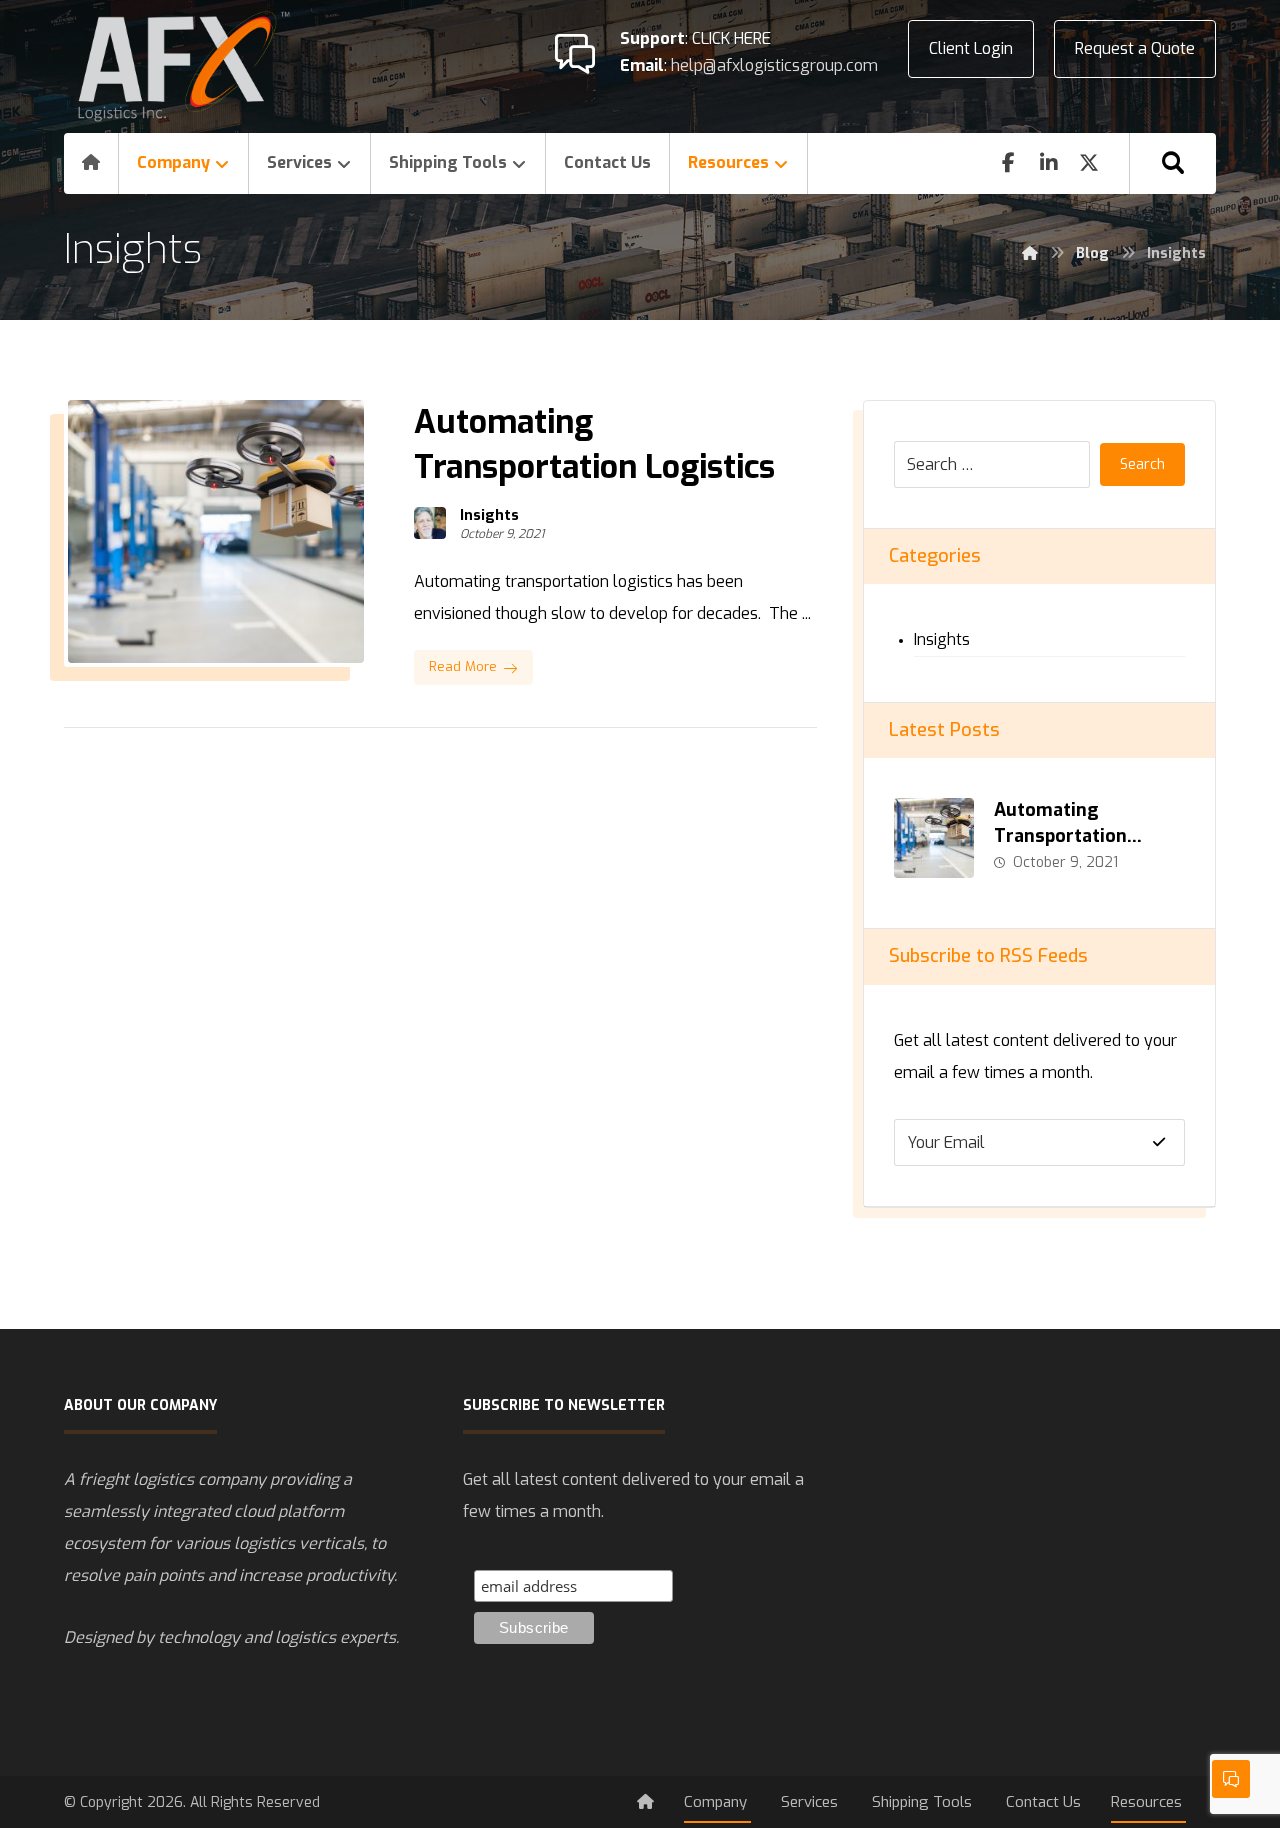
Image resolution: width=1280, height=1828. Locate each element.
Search (1142, 464)
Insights (489, 516)
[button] (1173, 163)
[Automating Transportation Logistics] (934, 838)
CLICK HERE (731, 38)
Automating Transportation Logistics (1060, 835)
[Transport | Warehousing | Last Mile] (184, 66)
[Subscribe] (1159, 1142)
